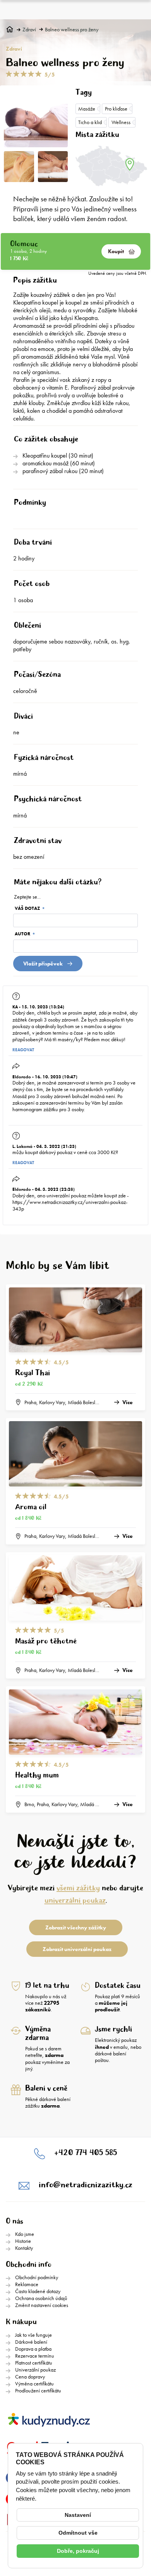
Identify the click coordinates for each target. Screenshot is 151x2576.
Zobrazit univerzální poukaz (77, 1949)
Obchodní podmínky (37, 2277)
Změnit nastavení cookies (42, 2305)
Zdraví (29, 30)
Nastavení (78, 2515)
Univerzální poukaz (35, 2370)
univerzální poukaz (75, 1901)
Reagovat (23, 1050)
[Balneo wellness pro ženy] (36, 118)
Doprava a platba (33, 2349)
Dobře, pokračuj (78, 2551)
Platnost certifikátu (34, 2363)
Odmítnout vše (78, 2533)
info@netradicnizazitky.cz (86, 2185)
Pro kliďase (116, 109)
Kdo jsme (25, 2234)
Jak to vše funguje (33, 2335)
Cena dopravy (30, 2377)
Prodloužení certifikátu (38, 2390)
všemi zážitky (78, 1888)
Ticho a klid (90, 122)
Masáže (87, 109)
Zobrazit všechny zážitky (76, 1927)
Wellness (121, 122)
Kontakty (24, 2248)
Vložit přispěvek (43, 964)
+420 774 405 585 (86, 2153)
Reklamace (27, 2284)
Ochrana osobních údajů (41, 2298)
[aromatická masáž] (53, 167)
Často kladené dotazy (38, 2291)
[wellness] (19, 167)
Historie (23, 2241)
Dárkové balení (31, 2342)
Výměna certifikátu (34, 2384)
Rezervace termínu (35, 2356)
